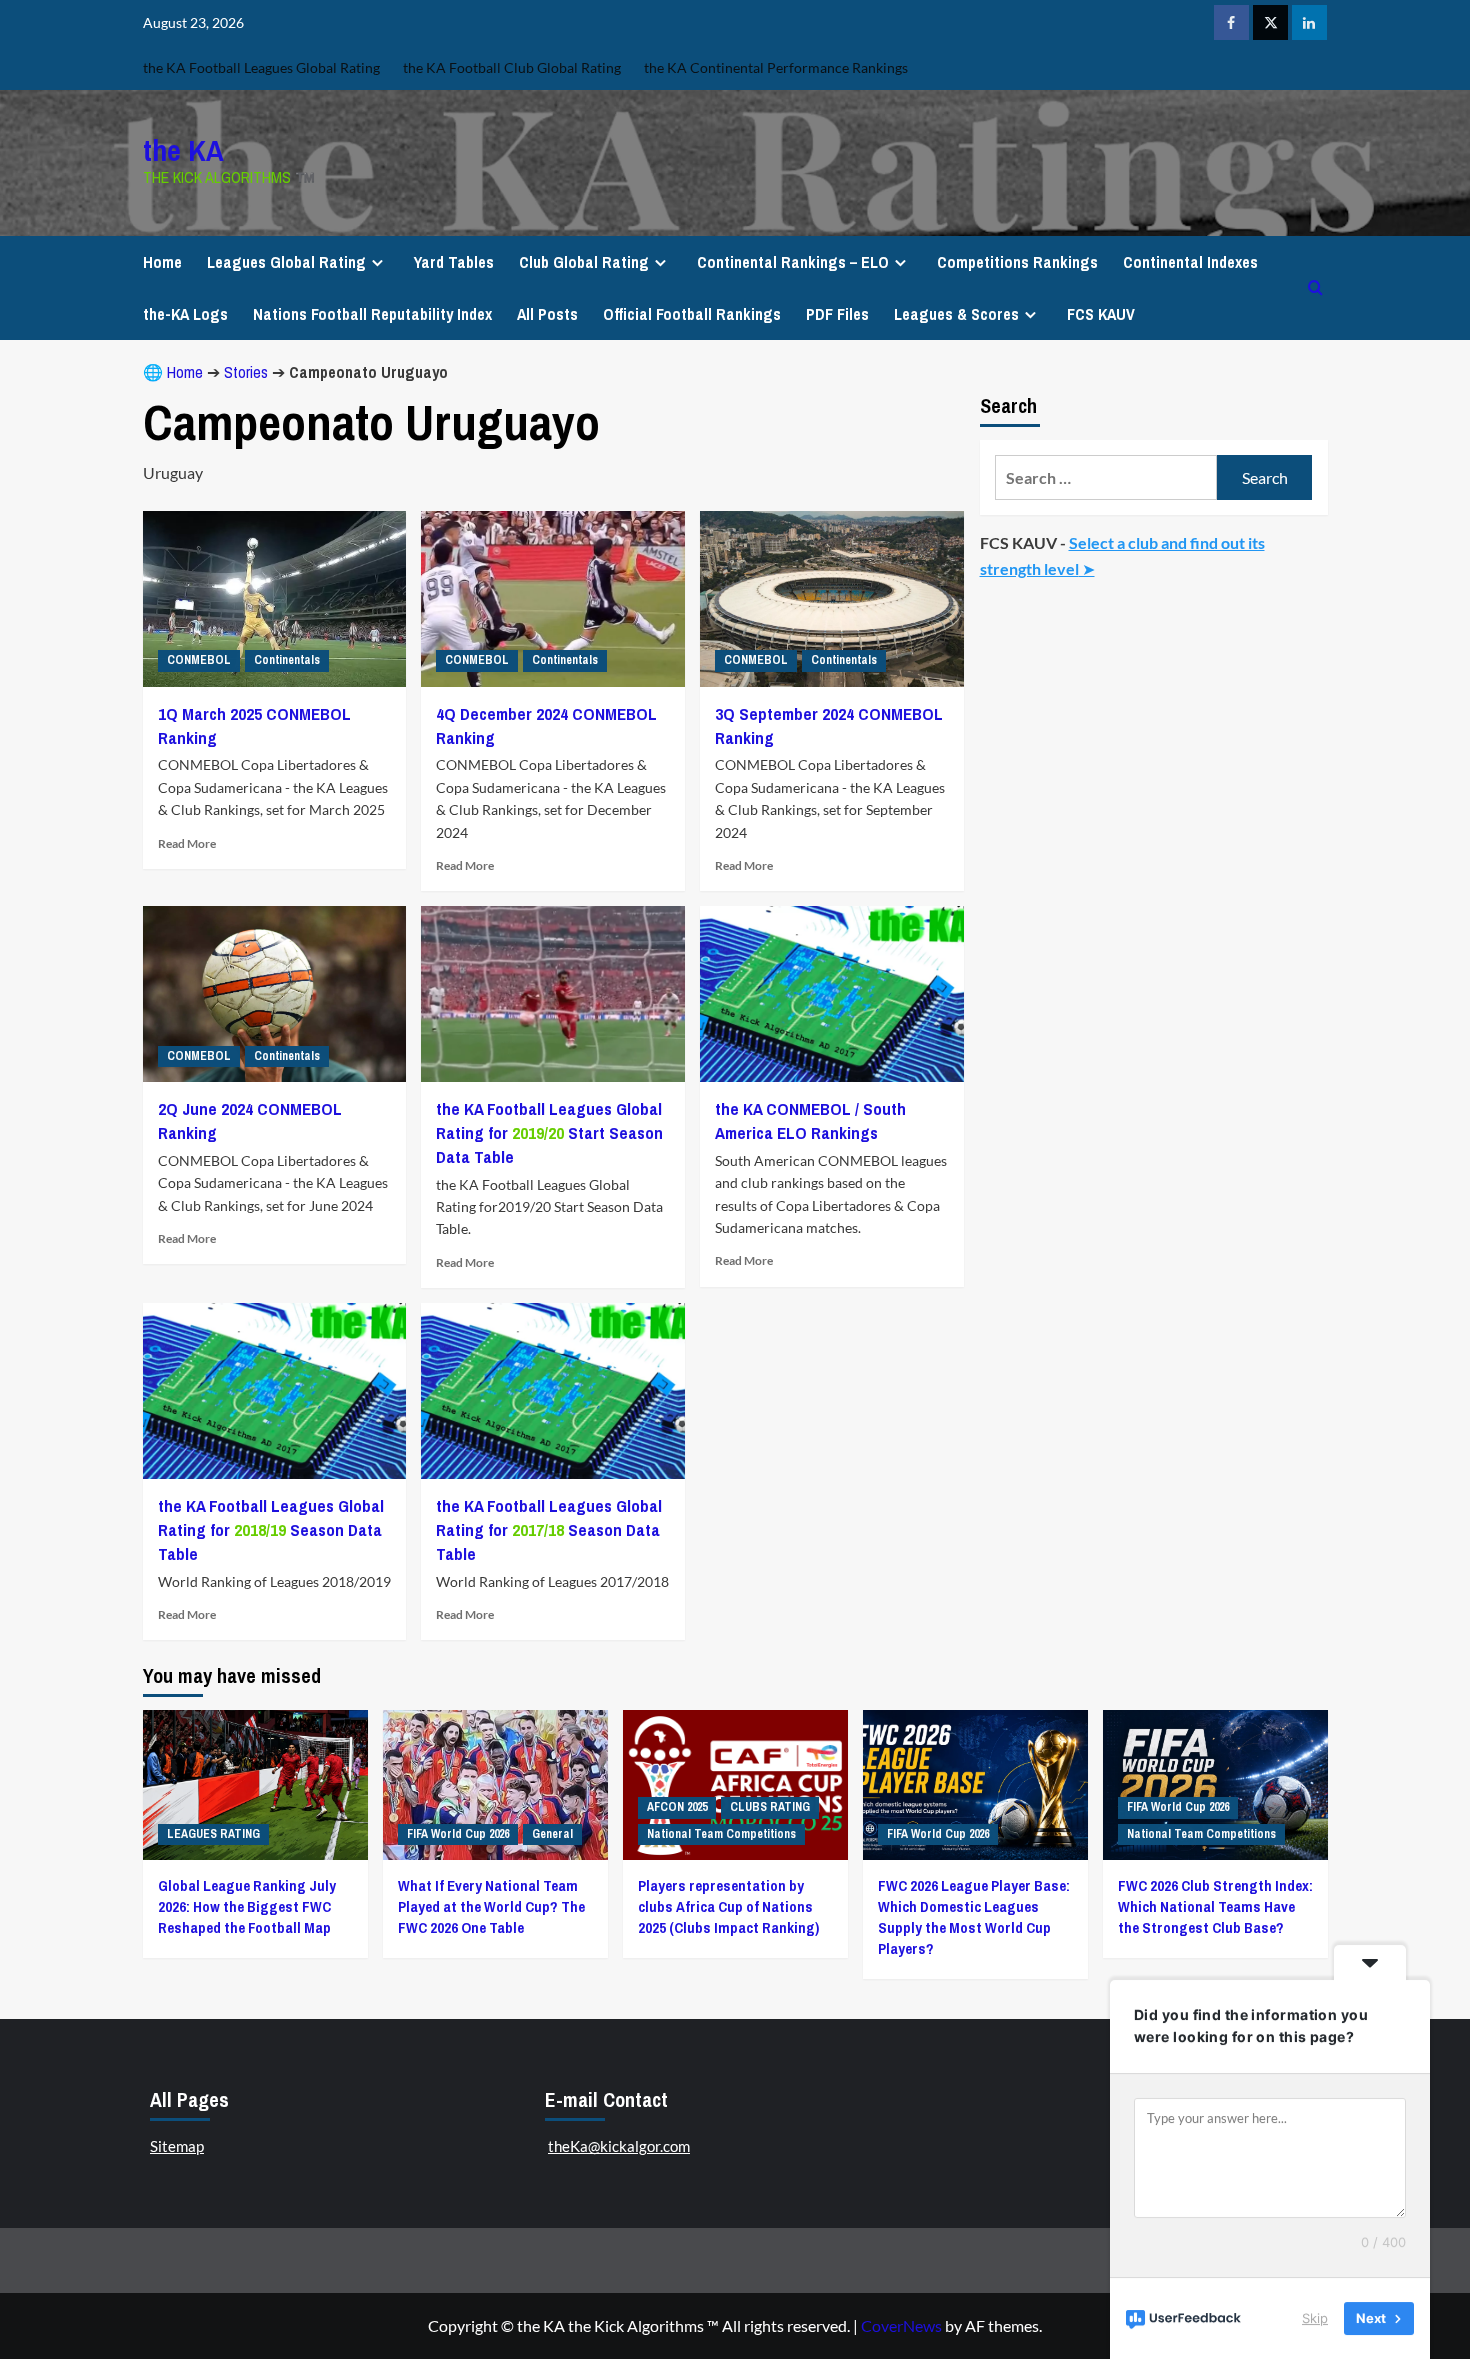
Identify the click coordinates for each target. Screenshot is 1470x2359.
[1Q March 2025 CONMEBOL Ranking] (275, 599)
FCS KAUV (1101, 314)
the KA (183, 150)
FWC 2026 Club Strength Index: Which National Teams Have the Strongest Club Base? (1215, 1906)
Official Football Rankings (692, 314)
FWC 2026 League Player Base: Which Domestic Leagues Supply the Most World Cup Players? (974, 1917)
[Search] (1315, 287)
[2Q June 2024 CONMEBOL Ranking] (275, 994)
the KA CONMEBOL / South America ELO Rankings (810, 1120)
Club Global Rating (584, 262)
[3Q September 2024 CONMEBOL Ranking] (832, 599)
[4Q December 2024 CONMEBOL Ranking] (553, 599)
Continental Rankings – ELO (793, 262)
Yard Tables (454, 262)
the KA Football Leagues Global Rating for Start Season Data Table (549, 1132)
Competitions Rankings (1017, 262)
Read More (187, 843)
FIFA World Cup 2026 (458, 1834)
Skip (1315, 2318)
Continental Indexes (1190, 262)
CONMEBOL (199, 660)
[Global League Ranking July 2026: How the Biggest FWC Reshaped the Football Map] (255, 1785)
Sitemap (177, 2146)
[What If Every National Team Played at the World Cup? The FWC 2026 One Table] (495, 1785)
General (552, 1834)
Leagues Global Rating (286, 262)
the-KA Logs (185, 314)
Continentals (287, 660)
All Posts (547, 314)
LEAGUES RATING (213, 1834)
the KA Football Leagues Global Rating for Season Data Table (271, 1529)
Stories (246, 372)
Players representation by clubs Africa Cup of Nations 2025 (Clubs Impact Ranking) (728, 1906)
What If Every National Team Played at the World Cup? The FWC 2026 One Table (491, 1906)
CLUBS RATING (770, 1807)
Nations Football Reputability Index (372, 314)
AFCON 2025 (677, 1807)
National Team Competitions (721, 1834)
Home (162, 262)
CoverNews (901, 2325)
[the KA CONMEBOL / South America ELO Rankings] (832, 994)
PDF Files (837, 314)
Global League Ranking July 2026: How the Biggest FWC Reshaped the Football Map (247, 1906)
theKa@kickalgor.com (619, 2146)
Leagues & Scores (956, 314)
